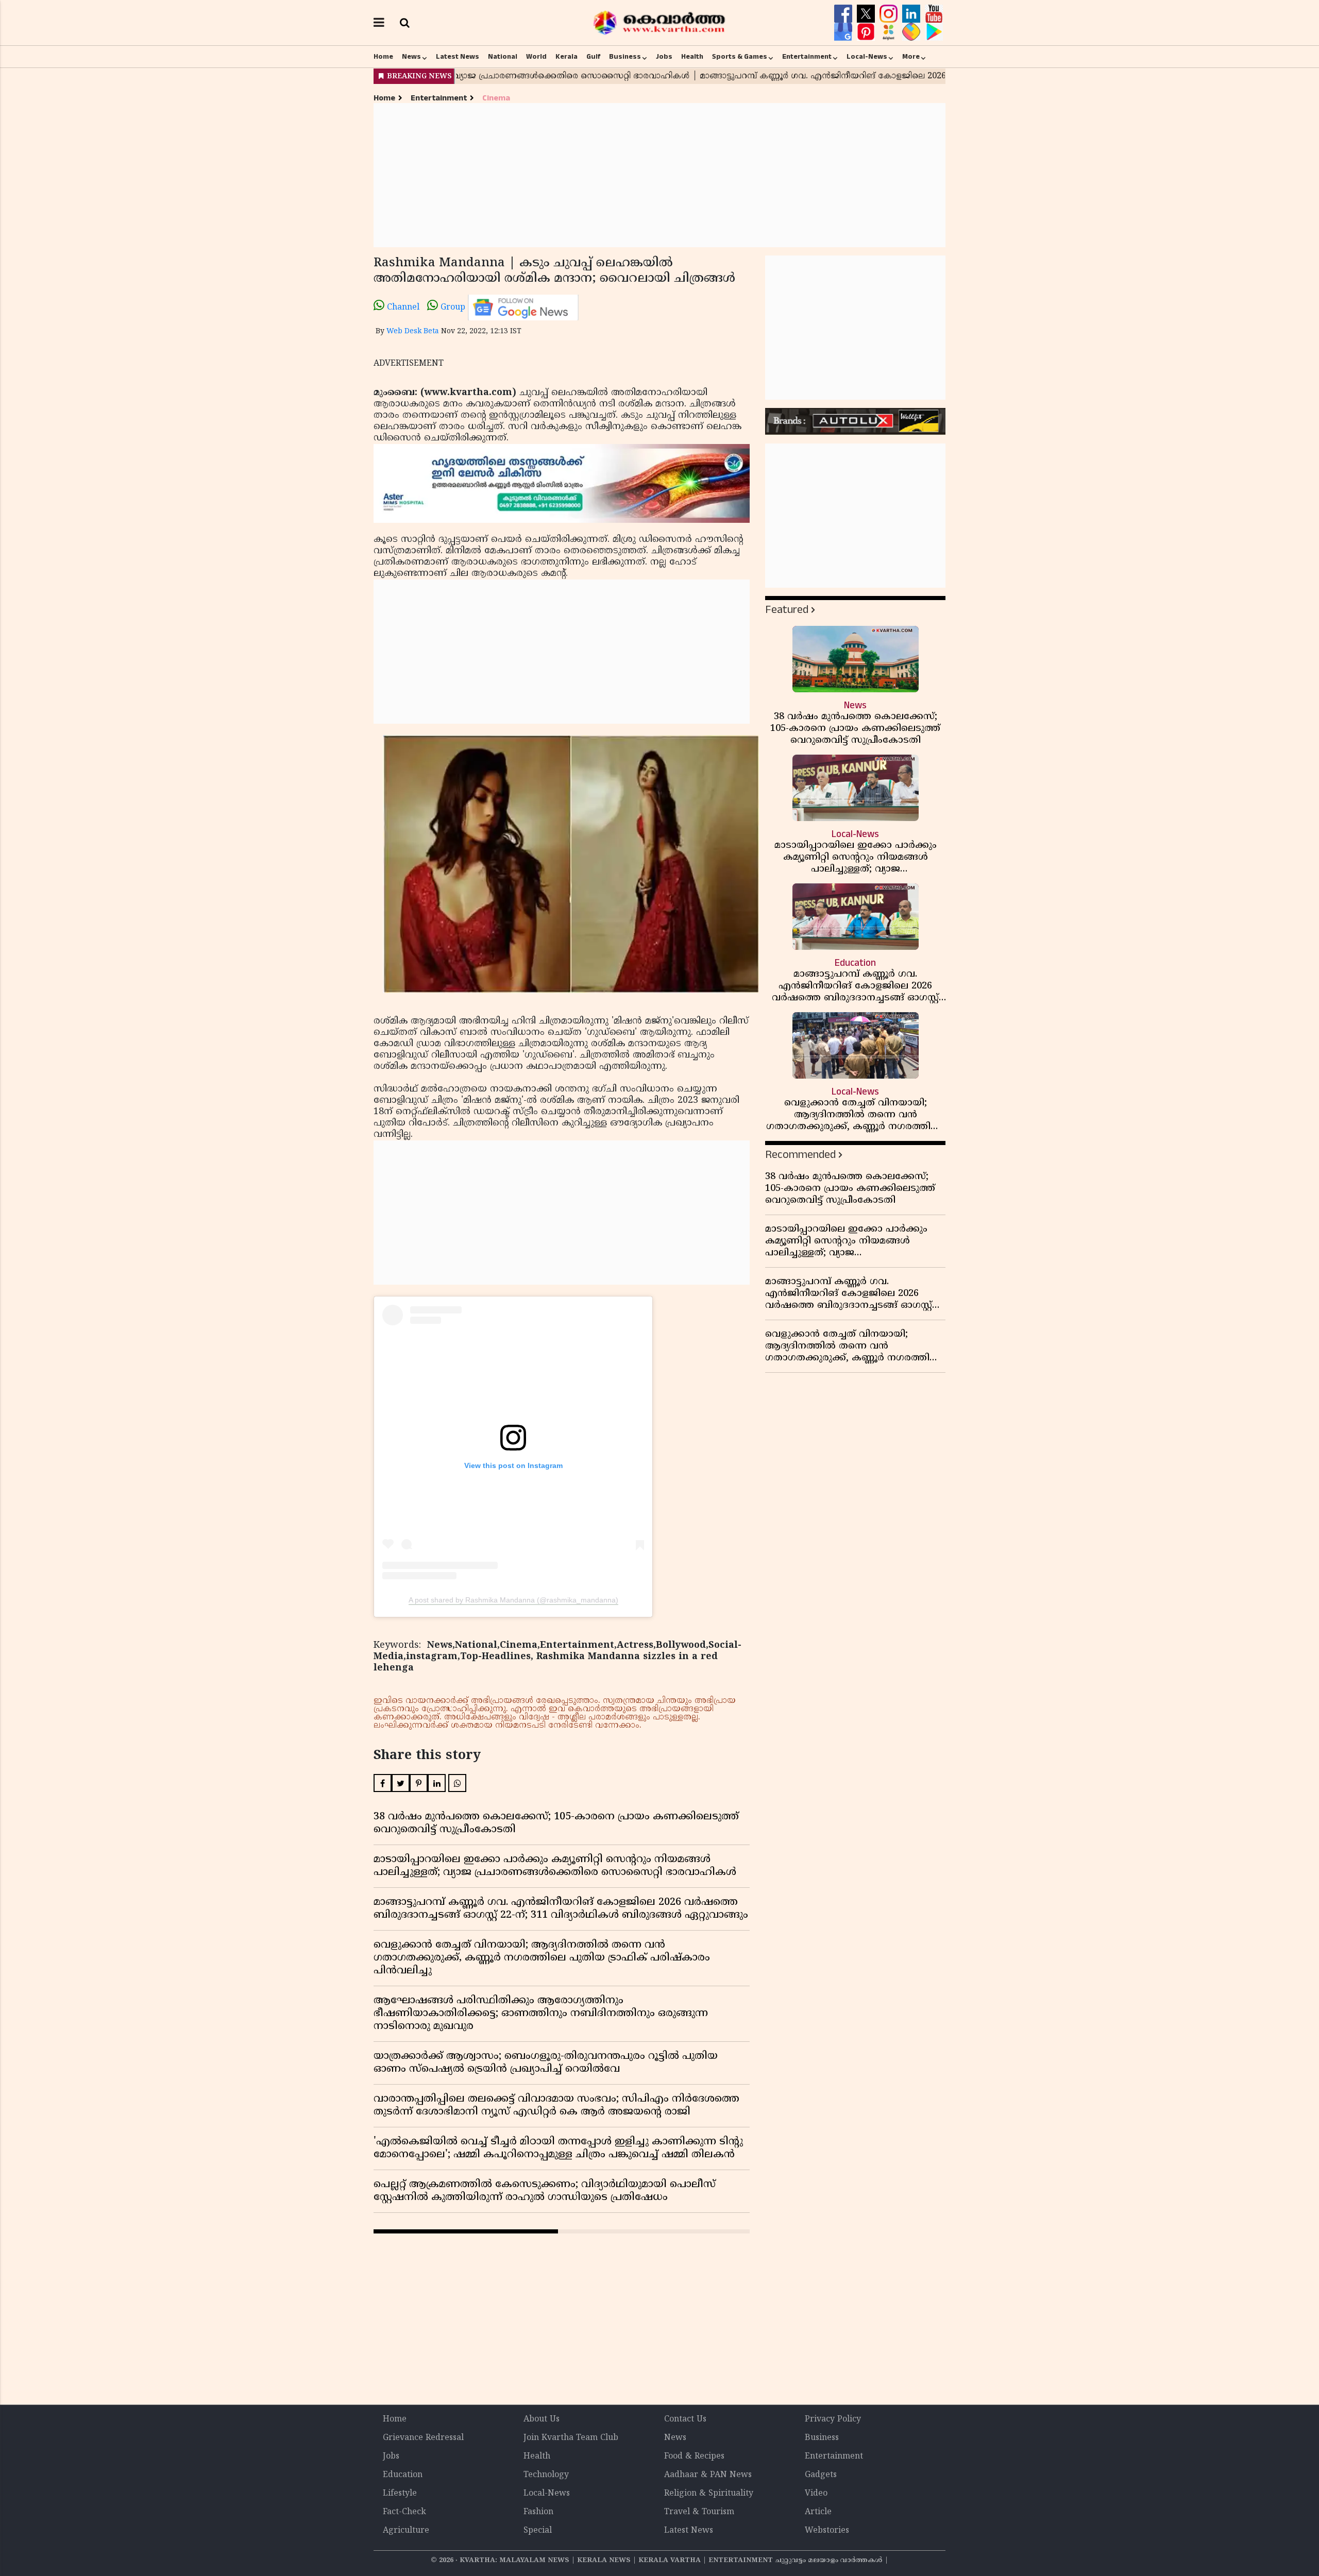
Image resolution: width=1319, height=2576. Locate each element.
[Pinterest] (867, 32)
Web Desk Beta (413, 331)
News (411, 57)
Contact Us (685, 2419)
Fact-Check (404, 2512)
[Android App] (934, 32)
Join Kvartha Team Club (571, 2438)
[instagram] (890, 14)
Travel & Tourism (699, 2512)
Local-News (867, 57)
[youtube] (934, 14)
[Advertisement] (659, 175)
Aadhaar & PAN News (708, 2475)
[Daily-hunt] (890, 32)
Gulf (593, 57)
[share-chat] (912, 32)
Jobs (664, 57)
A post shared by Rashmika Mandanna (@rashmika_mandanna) (513, 1600)
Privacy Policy (833, 2419)
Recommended (800, 1155)
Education (403, 2475)
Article (818, 2512)
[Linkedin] (912, 14)
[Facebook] (844, 14)
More (911, 57)
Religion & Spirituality (709, 2494)
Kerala (567, 57)
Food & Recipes (694, 2456)
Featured (787, 610)
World (536, 57)
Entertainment (807, 57)
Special (538, 2531)
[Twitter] (867, 14)
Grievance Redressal (423, 2438)
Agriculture (406, 2531)
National (503, 57)
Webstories (827, 2531)
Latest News (458, 57)
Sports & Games (740, 57)
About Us (542, 2419)
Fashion (538, 2512)
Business (625, 57)
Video (816, 2494)
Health (692, 57)
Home (383, 57)
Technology (546, 2475)
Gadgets (821, 2475)
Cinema (496, 98)
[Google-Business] (844, 32)
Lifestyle (400, 2494)
